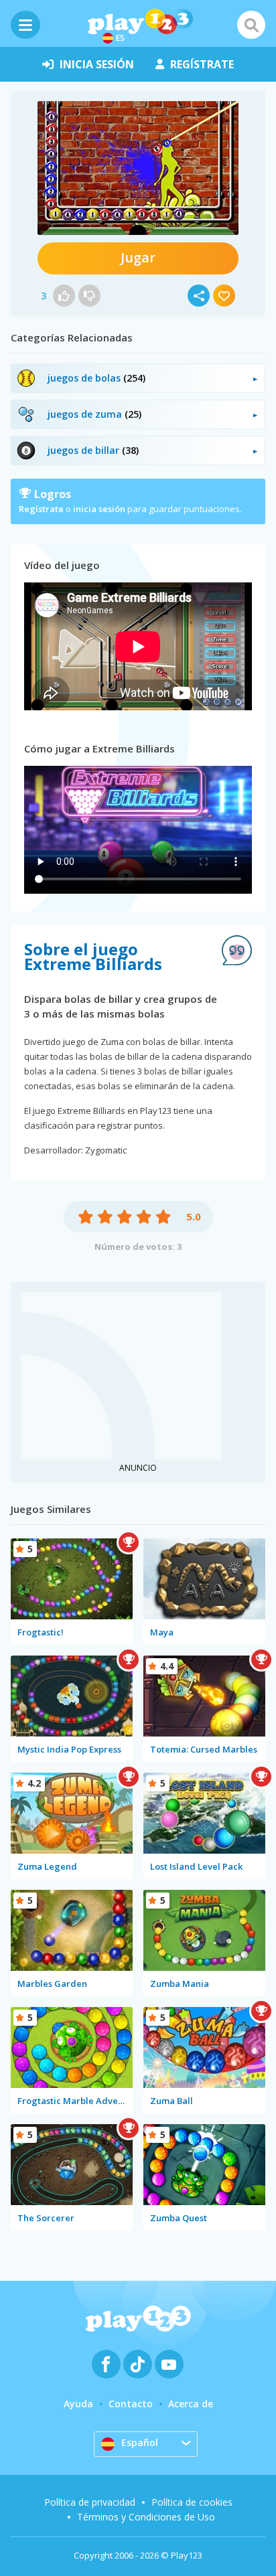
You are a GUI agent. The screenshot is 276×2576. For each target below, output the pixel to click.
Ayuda (78, 2404)
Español (140, 2442)
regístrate (202, 64)
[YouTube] (169, 2364)
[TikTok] (138, 2364)
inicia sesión (97, 64)
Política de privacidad (90, 2502)
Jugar (138, 257)
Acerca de (191, 2404)
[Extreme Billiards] (138, 168)
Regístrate (41, 509)
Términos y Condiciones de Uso (146, 2517)
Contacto (131, 2404)
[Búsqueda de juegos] (251, 25)
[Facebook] (106, 2364)
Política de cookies (192, 2502)
